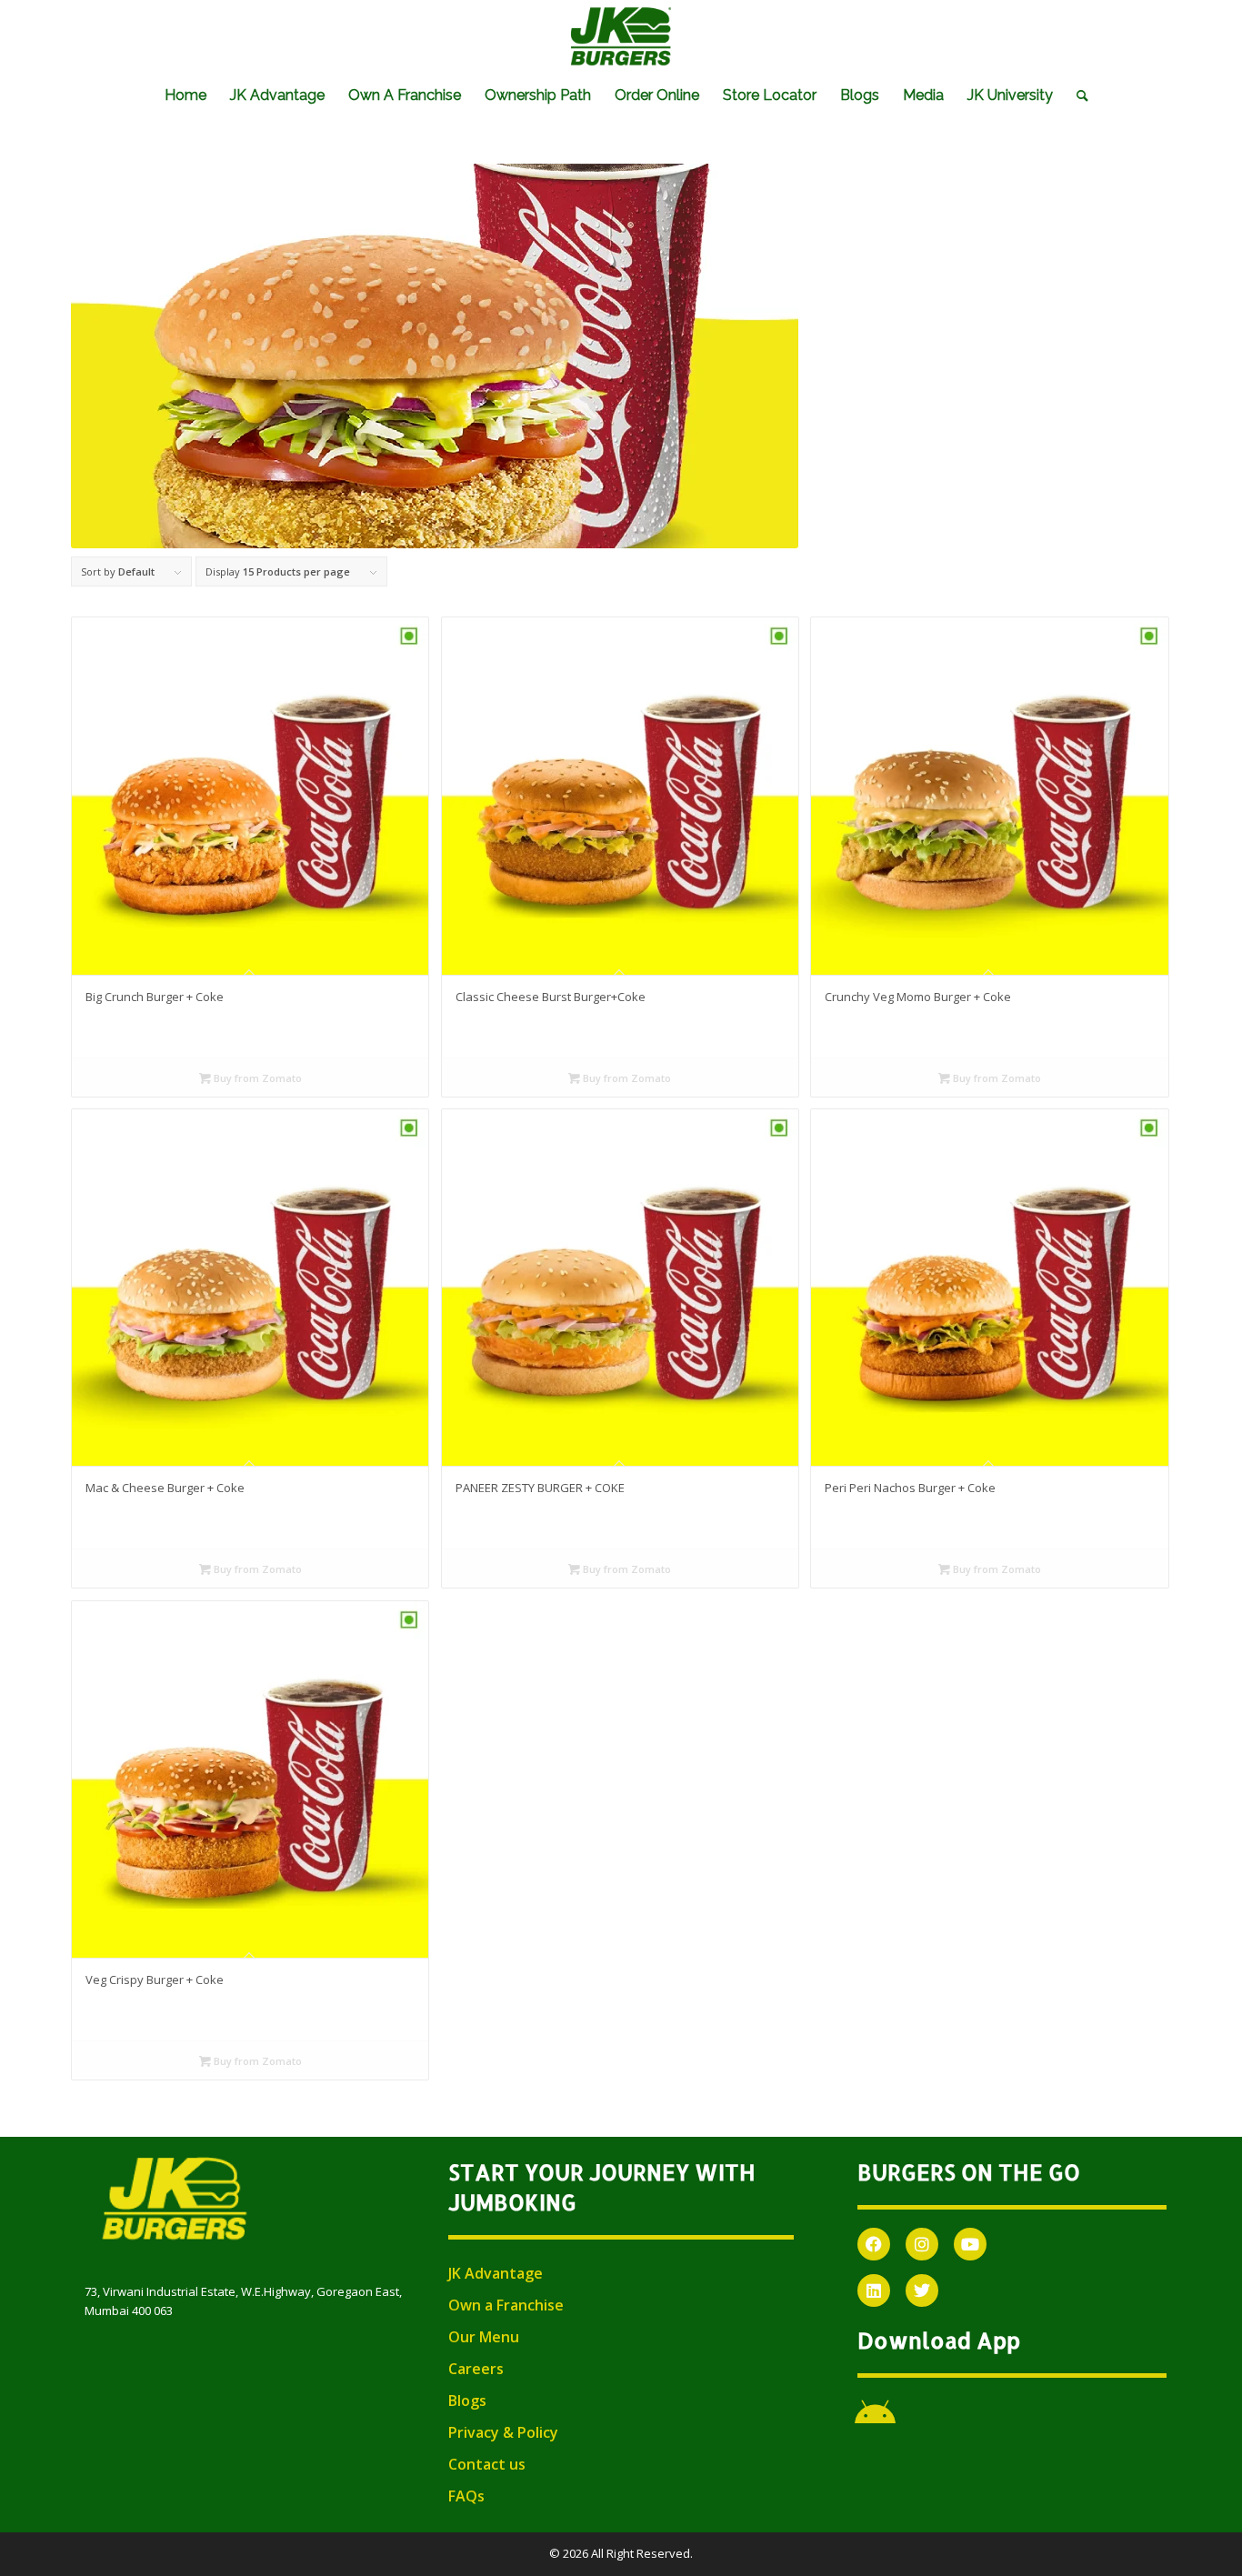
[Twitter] (922, 2290)
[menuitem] (185, 95)
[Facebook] (874, 2244)
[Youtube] (970, 2244)
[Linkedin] (874, 2290)
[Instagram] (922, 2244)
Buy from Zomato (256, 1078)
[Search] (1077, 95)
